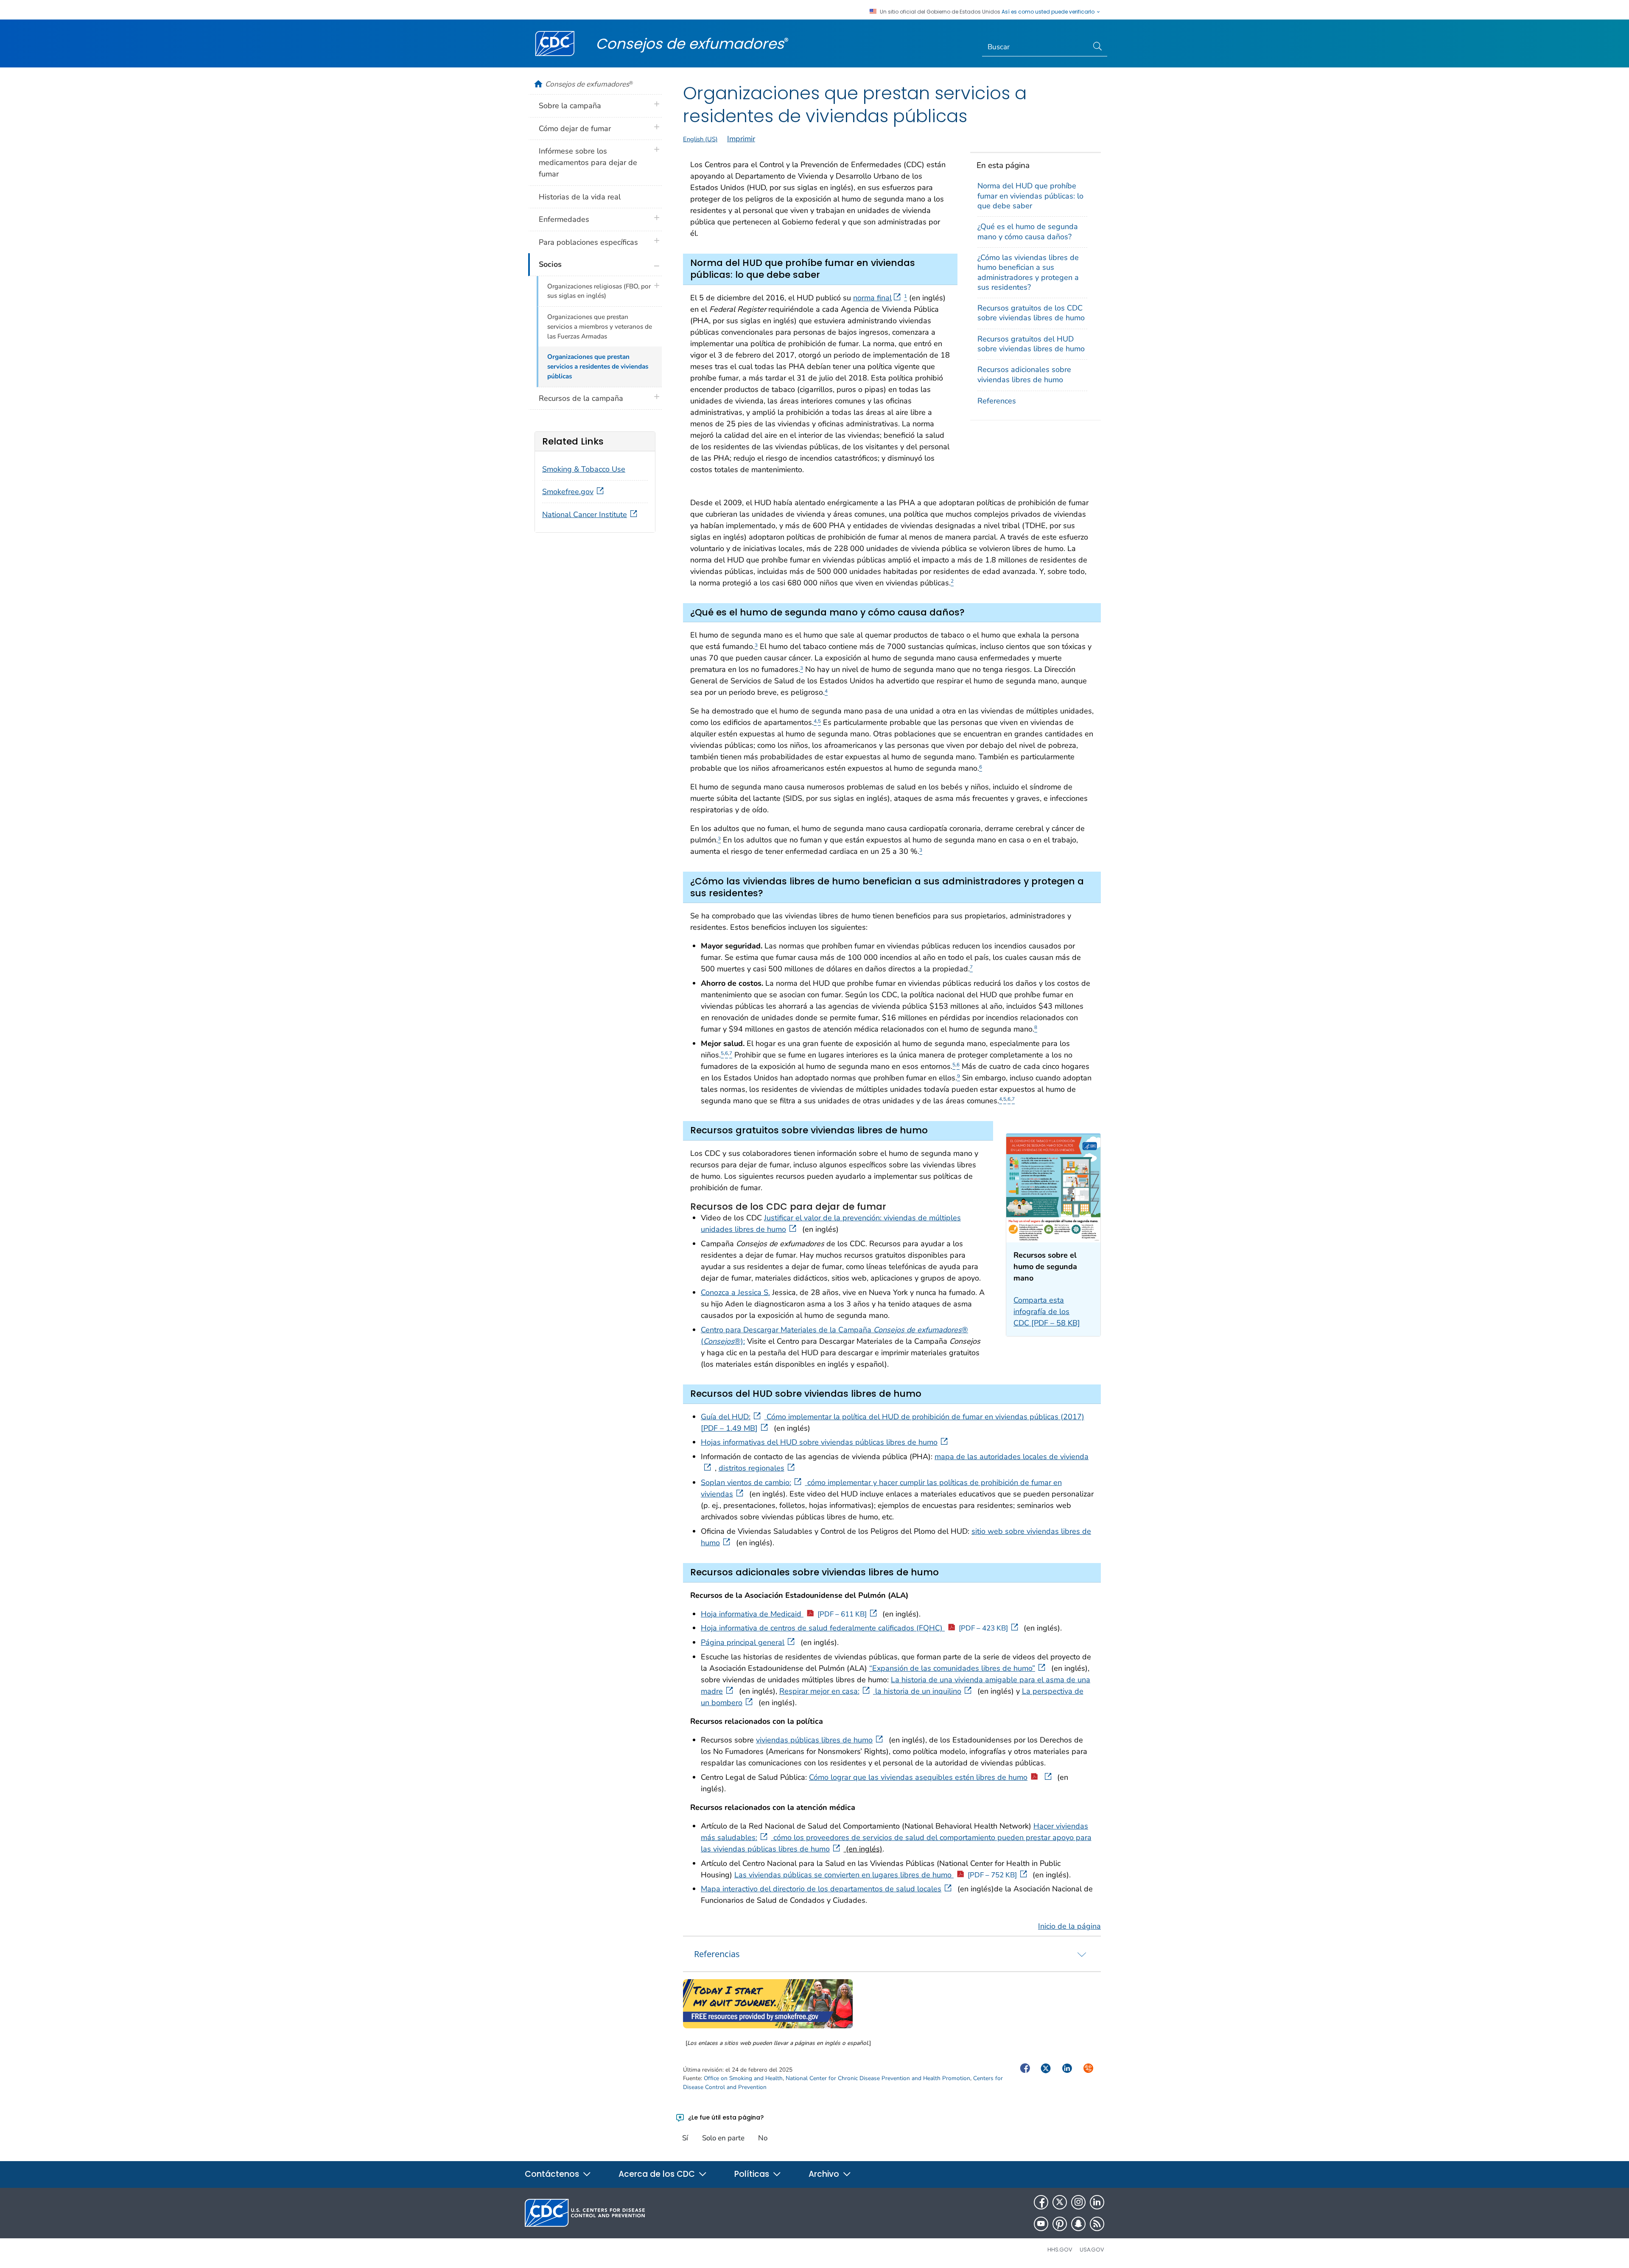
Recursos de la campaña (581, 398)
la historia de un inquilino (917, 1691)
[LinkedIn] (1097, 2202)
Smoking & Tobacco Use (584, 469)
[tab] (892, 1954)
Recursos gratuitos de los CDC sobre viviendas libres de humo (1031, 313)
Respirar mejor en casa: (819, 1691)
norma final (872, 298)
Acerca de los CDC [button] (658, 2174)
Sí (685, 2138)
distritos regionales (752, 1468)
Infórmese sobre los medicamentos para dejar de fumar (588, 162)
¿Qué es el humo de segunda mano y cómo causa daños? (1028, 231)
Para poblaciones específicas (588, 242)
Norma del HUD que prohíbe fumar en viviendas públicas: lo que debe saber (1030, 196)
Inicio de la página (1069, 1926)
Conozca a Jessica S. (735, 1292)
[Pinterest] (1060, 2224)
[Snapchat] (1078, 2224)
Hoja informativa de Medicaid (784, 1614)
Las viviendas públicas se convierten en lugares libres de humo (876, 1875)
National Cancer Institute (585, 515)
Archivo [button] (825, 2174)
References (997, 401)
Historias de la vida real (580, 197)
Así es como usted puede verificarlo (1049, 12)
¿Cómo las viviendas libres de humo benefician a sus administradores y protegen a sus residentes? (1028, 272)
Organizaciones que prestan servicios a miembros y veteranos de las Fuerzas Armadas (600, 327)
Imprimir (741, 139)
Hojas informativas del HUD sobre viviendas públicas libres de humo (819, 1442)
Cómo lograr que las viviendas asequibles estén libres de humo (918, 1777)
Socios (550, 264)
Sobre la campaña (570, 106)
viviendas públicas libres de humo (814, 1740)
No (763, 2138)
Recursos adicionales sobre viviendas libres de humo (1024, 374)
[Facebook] (1041, 2202)
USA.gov (1092, 2250)
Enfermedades (564, 219)
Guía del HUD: (726, 1417)
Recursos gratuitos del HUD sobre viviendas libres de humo (1031, 344)
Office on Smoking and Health (743, 2078)
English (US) (700, 139)
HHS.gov (1060, 2250)
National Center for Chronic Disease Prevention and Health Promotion (878, 2078)
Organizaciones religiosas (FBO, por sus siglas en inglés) (599, 291)
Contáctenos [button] (553, 2174)
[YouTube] (1041, 2224)
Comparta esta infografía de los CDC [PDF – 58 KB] (1047, 1312)
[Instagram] (1078, 2202)
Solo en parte (723, 2138)
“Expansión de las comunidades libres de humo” (952, 1668)
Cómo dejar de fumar (575, 129)
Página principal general (743, 1642)
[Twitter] (1060, 2202)
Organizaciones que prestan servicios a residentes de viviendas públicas (598, 366)
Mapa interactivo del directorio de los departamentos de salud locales (821, 1889)
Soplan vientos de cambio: (746, 1482)
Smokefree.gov (568, 492)
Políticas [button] (753, 2174)
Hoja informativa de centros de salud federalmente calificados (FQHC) (854, 1628)
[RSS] (1097, 2224)
